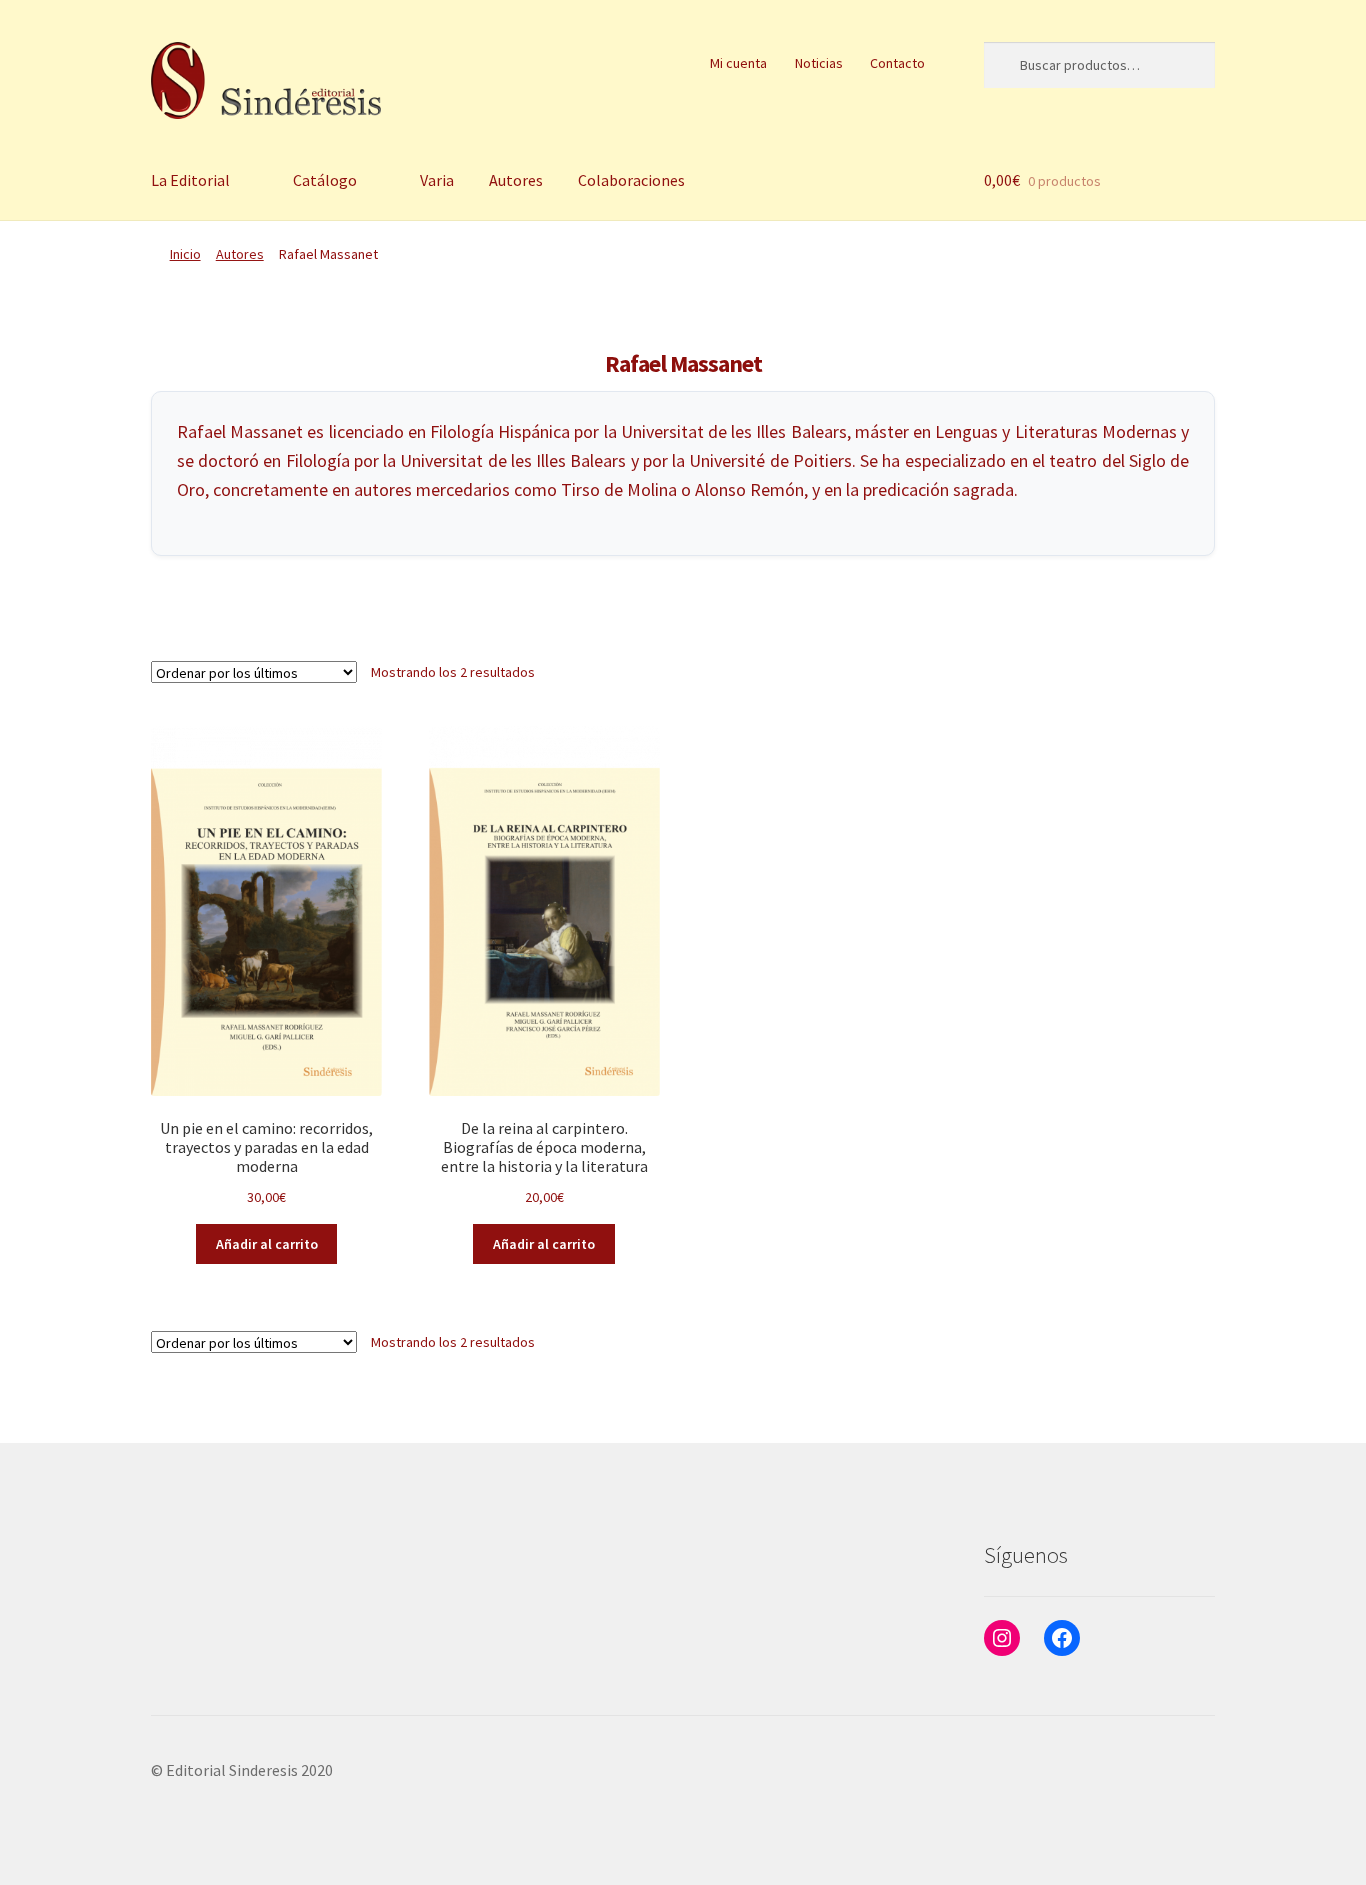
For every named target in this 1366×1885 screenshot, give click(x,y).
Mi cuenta (738, 63)
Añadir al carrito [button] (267, 1244)
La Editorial (190, 180)
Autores (516, 180)
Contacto (897, 63)
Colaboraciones (631, 180)
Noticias (819, 63)
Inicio (185, 254)
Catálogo (325, 180)
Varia (437, 180)
